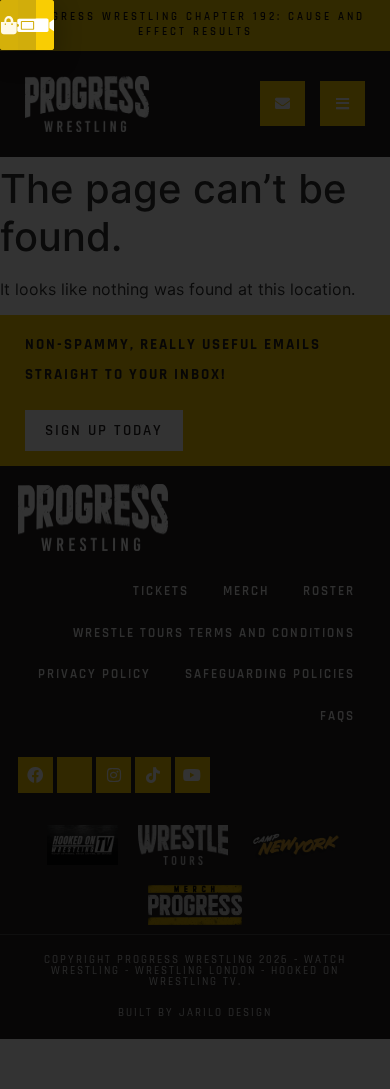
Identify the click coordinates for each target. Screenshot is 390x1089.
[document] (195, 544)
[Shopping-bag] (9, 25)
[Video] (45, 25)
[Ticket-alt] (27, 25)
